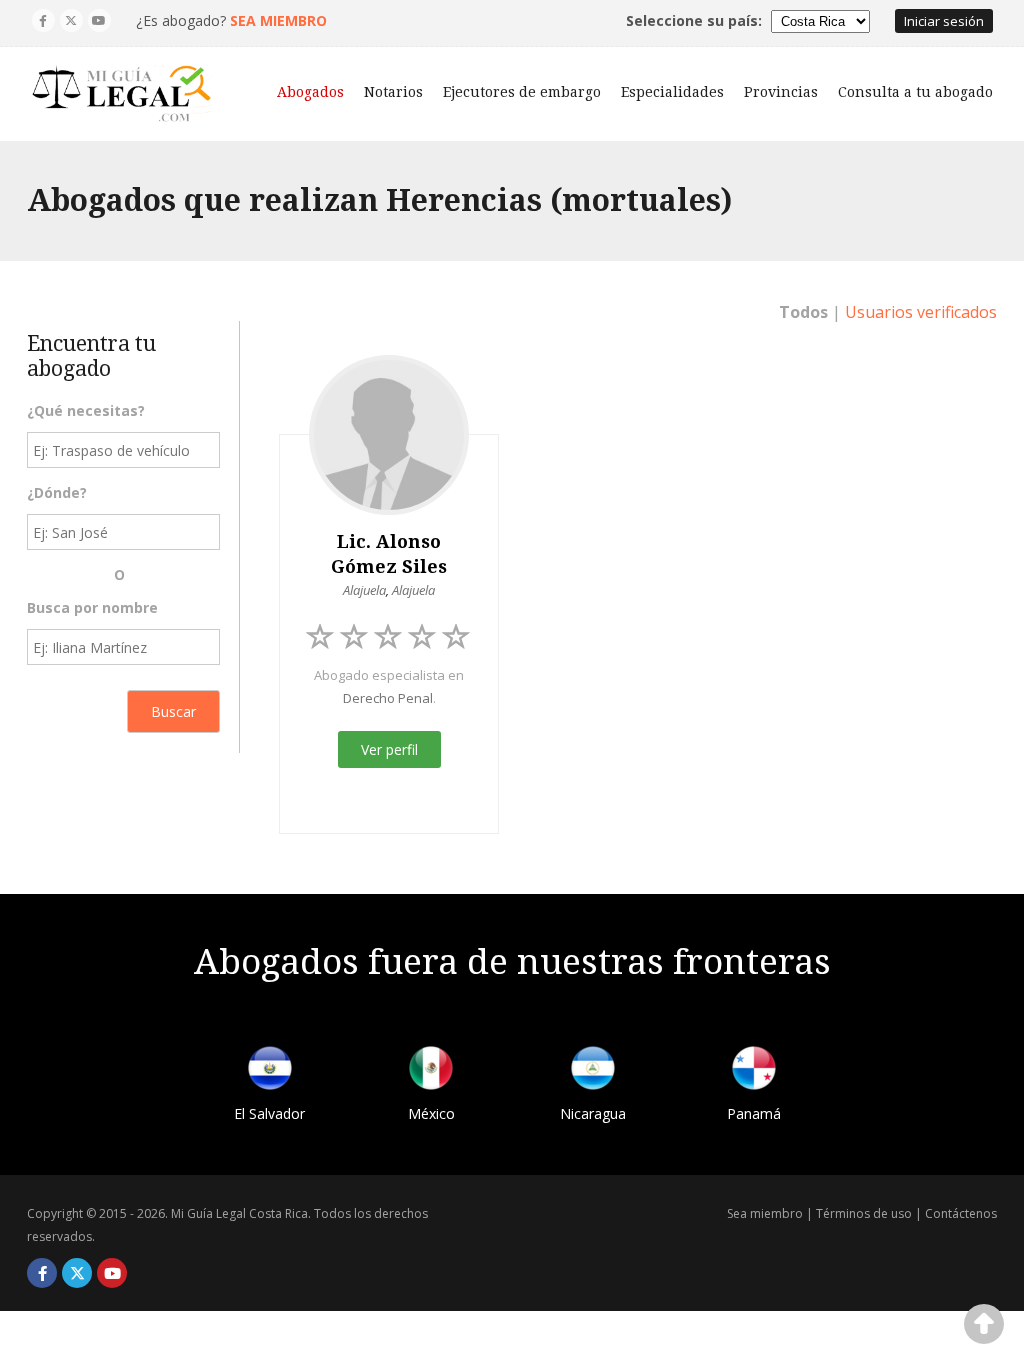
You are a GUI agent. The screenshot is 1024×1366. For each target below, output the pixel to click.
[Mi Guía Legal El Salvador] (270, 1071)
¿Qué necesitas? (86, 410)
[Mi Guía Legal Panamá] (754, 1071)
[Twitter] (71, 20)
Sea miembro (765, 1213)
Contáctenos (961, 1213)
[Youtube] (99, 20)
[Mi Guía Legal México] (431, 1071)
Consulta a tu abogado (915, 92)
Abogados (310, 92)
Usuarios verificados (921, 312)
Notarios (393, 92)
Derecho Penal (388, 698)
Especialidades (672, 92)
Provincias (781, 92)
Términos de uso (864, 1213)
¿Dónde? (57, 492)
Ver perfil (389, 749)
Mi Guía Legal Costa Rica (239, 1213)
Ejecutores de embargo (522, 92)
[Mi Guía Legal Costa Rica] (122, 94)
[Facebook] (43, 20)
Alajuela (364, 590)
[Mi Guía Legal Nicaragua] (593, 1071)
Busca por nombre (92, 607)
